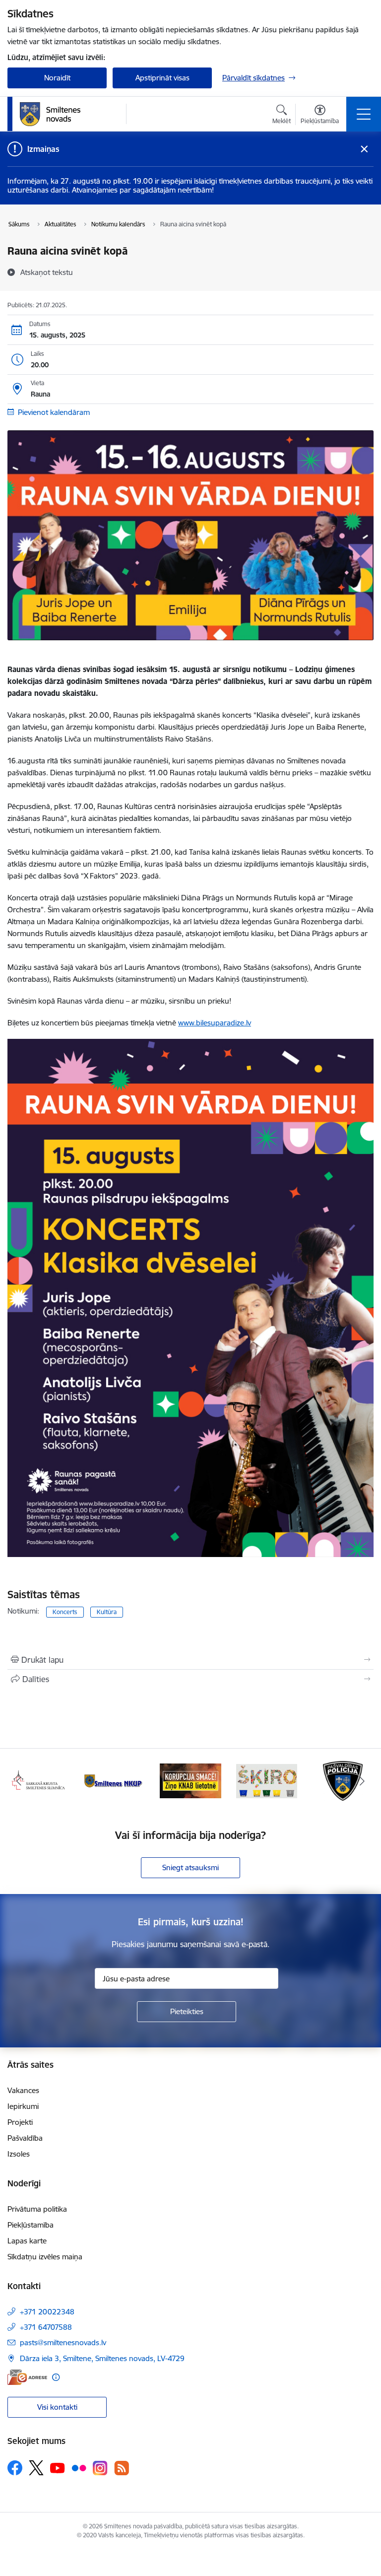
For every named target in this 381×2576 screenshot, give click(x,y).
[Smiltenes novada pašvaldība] (50, 114)
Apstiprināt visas (162, 78)
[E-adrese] (27, 2377)
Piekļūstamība (31, 2225)
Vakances (23, 2090)
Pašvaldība (25, 2138)
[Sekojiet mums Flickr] (79, 2467)
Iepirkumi (23, 2106)
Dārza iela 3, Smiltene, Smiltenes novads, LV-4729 (102, 2358)
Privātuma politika (37, 2209)
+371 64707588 (46, 2327)
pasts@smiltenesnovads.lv (63, 2342)
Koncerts (65, 1612)
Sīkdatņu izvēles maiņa (45, 2257)
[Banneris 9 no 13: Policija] (267, 1780)
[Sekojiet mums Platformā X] (36, 2468)
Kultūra (107, 1612)
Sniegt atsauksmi (190, 1867)
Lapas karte (27, 2241)
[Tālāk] (362, 1781)
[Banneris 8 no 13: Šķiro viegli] (190, 1780)
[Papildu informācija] (56, 2377)
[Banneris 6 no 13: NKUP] (38, 1780)
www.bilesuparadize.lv (215, 1023)
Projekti (20, 2122)
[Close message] (364, 149)
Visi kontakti (57, 2407)
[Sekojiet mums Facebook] (15, 2468)
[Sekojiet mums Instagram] (100, 2468)
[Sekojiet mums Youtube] (58, 2467)
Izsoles (19, 2154)
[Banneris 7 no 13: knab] (115, 1780)
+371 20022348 (47, 2312)
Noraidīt (57, 78)
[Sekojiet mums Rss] (122, 2468)
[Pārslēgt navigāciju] (364, 114)
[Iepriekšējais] (19, 1781)
